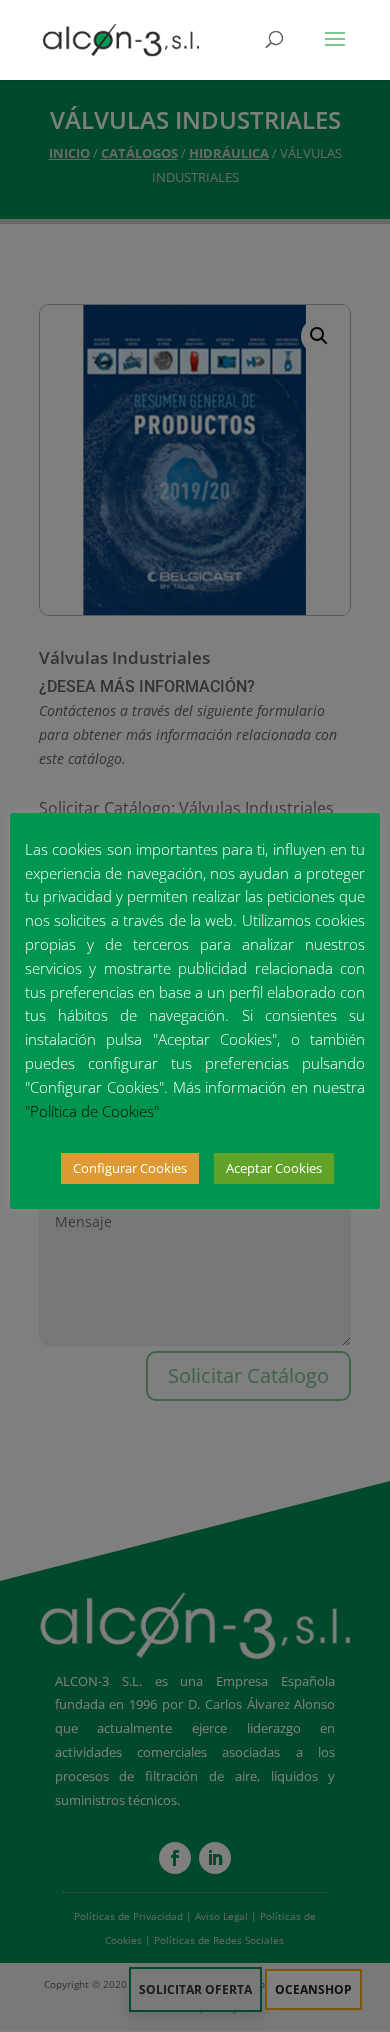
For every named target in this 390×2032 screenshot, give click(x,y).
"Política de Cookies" (92, 1111)
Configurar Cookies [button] (130, 1168)
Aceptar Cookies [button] (274, 1168)
